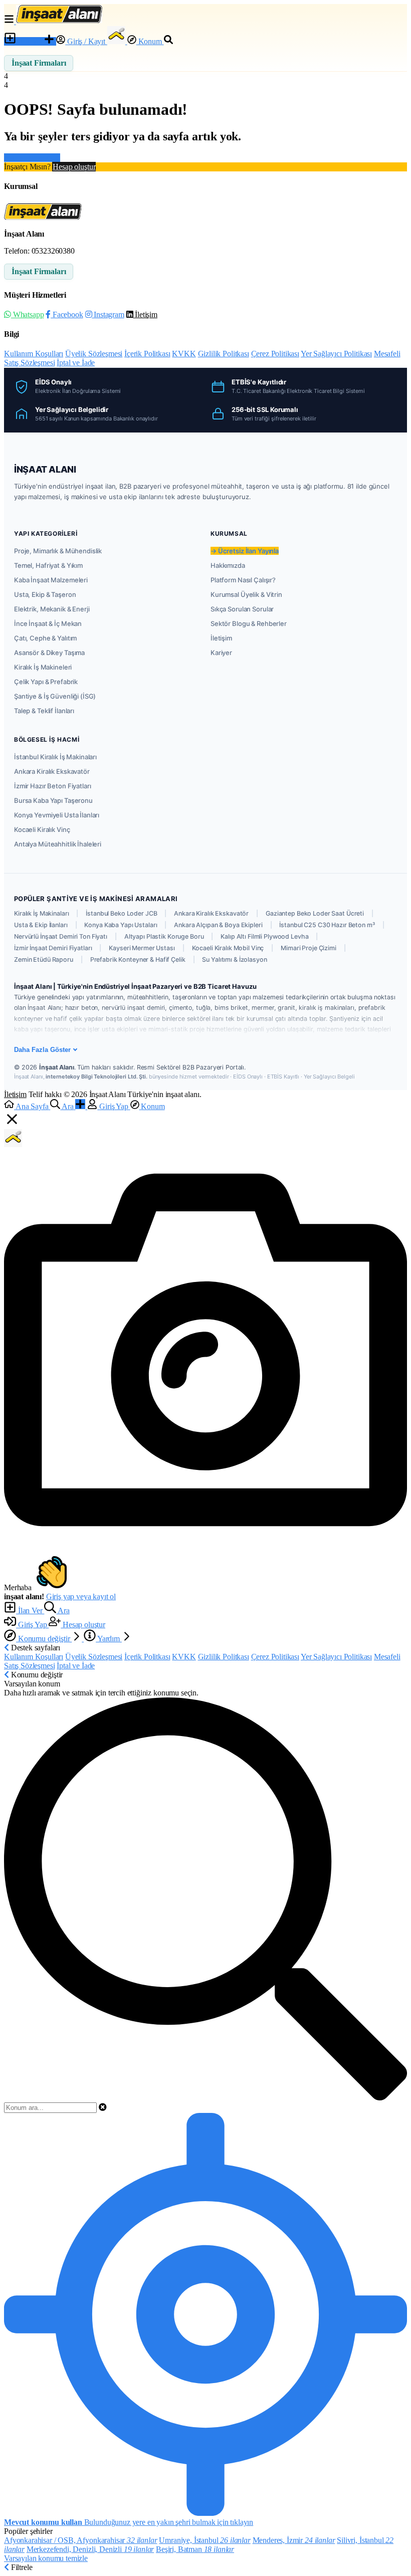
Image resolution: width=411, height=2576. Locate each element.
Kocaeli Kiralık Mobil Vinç (228, 948)
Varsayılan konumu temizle (46, 2558)
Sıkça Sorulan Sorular (242, 609)
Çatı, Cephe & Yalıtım (45, 638)
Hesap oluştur (74, 167)
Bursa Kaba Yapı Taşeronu (53, 800)
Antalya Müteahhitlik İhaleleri (58, 844)
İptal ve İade (76, 363)
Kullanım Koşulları (34, 354)
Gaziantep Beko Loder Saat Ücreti (315, 913)
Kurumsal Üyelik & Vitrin (246, 594)
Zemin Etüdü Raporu (44, 959)
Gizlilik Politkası (224, 354)
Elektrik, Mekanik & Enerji (52, 609)
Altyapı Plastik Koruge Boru (164, 936)
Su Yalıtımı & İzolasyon (234, 959)
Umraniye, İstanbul (204, 2540)
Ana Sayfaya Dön (32, 158)
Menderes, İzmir (294, 2540)
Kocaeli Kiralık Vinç (42, 829)
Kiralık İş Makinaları (41, 913)
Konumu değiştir (44, 1639)
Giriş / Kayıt (86, 41)
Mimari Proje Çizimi (309, 948)
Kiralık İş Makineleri (43, 667)
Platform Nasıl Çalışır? (243, 580)
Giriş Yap (32, 1625)
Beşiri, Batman (195, 2549)
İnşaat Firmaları (39, 63)
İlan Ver (30, 41)
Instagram (108, 314)
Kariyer (221, 653)
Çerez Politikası (275, 354)
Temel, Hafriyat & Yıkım (48, 565)
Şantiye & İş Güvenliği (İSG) (55, 696)
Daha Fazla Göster (42, 1050)
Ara (63, 1611)
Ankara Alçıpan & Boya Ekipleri (218, 925)
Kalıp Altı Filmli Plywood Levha (264, 936)
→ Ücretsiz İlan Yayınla (245, 551)
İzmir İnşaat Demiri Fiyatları (53, 948)
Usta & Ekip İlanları (41, 925)
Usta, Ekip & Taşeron (45, 594)
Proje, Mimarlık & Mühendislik (58, 551)
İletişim (145, 314)
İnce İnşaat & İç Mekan (48, 623)
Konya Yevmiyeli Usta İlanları (57, 815)
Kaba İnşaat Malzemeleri (51, 580)
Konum (150, 41)
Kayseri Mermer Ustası (142, 948)
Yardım (109, 1639)
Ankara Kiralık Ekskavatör (52, 771)
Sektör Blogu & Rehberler (249, 623)
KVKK (184, 354)
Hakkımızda (228, 565)
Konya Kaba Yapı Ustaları (121, 925)
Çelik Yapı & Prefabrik (46, 682)
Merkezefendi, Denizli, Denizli (90, 2549)
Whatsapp (27, 314)
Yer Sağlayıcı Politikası (336, 354)
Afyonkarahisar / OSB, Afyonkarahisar (81, 2540)
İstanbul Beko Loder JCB (121, 913)
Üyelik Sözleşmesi (94, 354)
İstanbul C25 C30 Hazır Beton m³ (327, 925)
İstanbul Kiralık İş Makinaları (55, 757)
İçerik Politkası (147, 354)
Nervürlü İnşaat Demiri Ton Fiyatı (61, 936)
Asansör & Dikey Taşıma (49, 653)
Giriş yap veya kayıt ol (81, 1596)
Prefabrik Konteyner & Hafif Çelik (138, 959)
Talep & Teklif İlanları (44, 711)
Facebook (67, 314)
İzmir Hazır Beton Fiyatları (53, 786)
